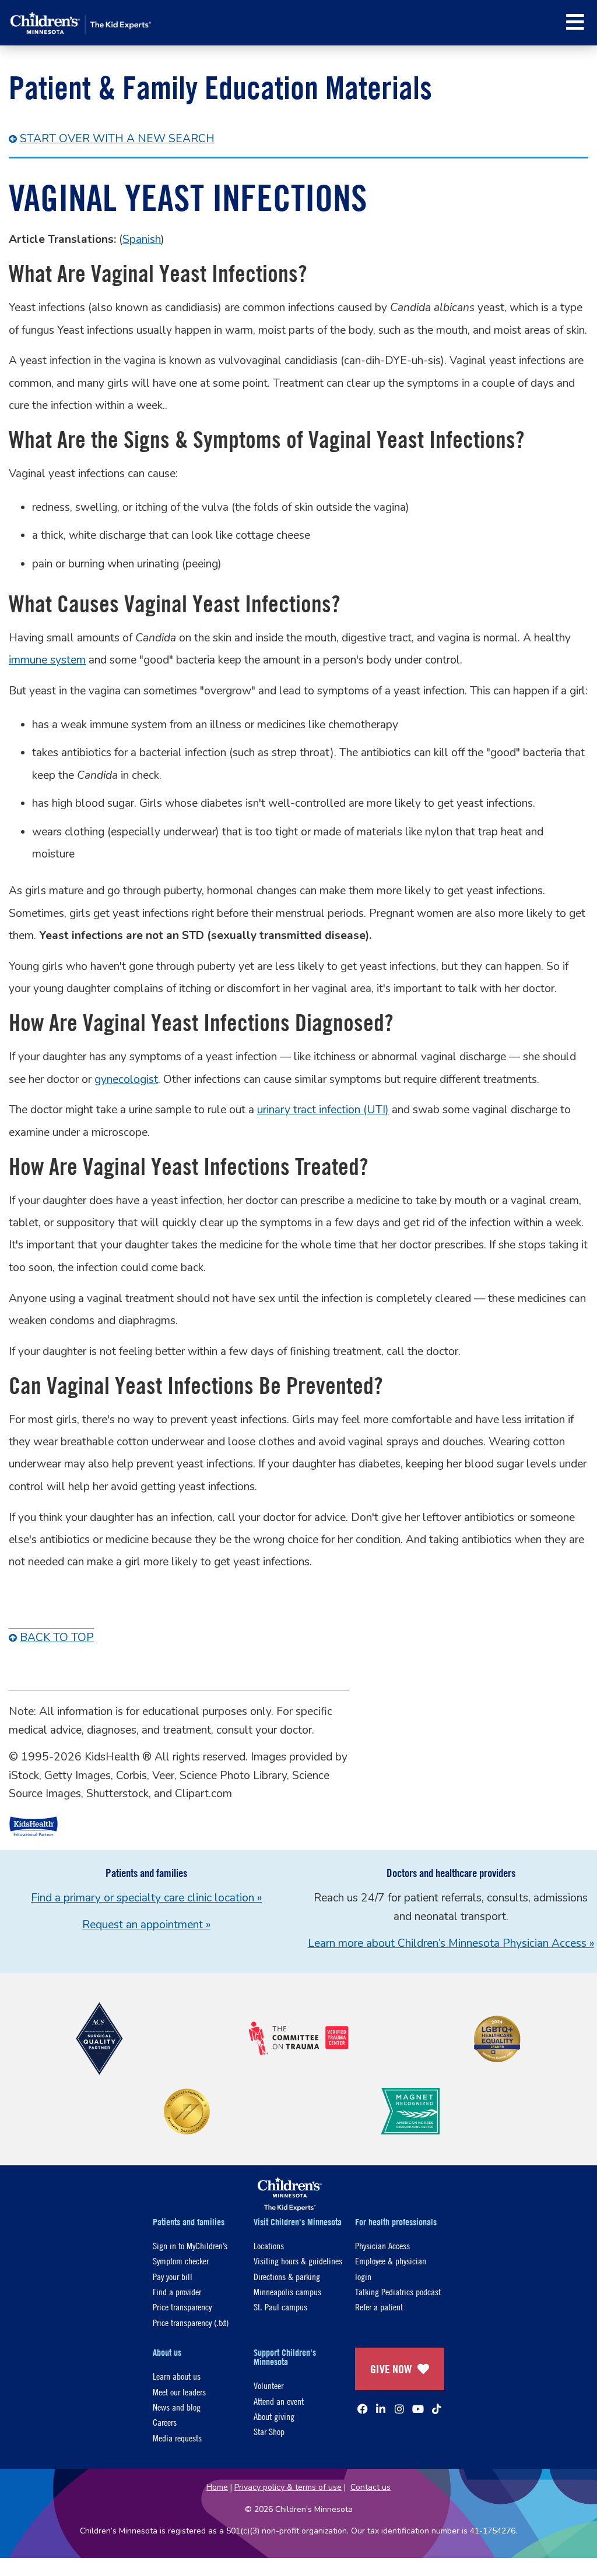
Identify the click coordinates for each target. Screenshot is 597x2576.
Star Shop (269, 2431)
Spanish (142, 239)
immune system (47, 660)
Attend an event (279, 2401)
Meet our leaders (179, 2392)
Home (217, 2487)
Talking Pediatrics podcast (398, 2291)
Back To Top (57, 1638)
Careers (165, 2422)
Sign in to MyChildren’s (190, 2245)
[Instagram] (399, 2409)
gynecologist (126, 1079)
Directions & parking (287, 2276)
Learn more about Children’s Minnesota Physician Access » (451, 1943)
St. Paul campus (280, 2307)
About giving (274, 2416)
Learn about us (177, 2376)
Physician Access (382, 2245)
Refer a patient (379, 2307)
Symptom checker (181, 2261)
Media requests (177, 2438)
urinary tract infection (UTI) (323, 1110)
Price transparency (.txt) (191, 2322)
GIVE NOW (391, 2369)
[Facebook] (363, 2409)
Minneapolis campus (287, 2291)
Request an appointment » (146, 1925)
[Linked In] (381, 2409)
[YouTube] (418, 2409)
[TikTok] (437, 2409)
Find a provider (177, 2291)
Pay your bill (173, 2276)
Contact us (371, 2487)
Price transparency (182, 2307)
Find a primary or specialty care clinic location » (146, 1898)
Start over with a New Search (117, 139)
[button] (575, 22)
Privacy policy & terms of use (288, 2487)
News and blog (177, 2407)
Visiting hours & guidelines (298, 2261)
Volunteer (268, 2385)
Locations (269, 2245)
